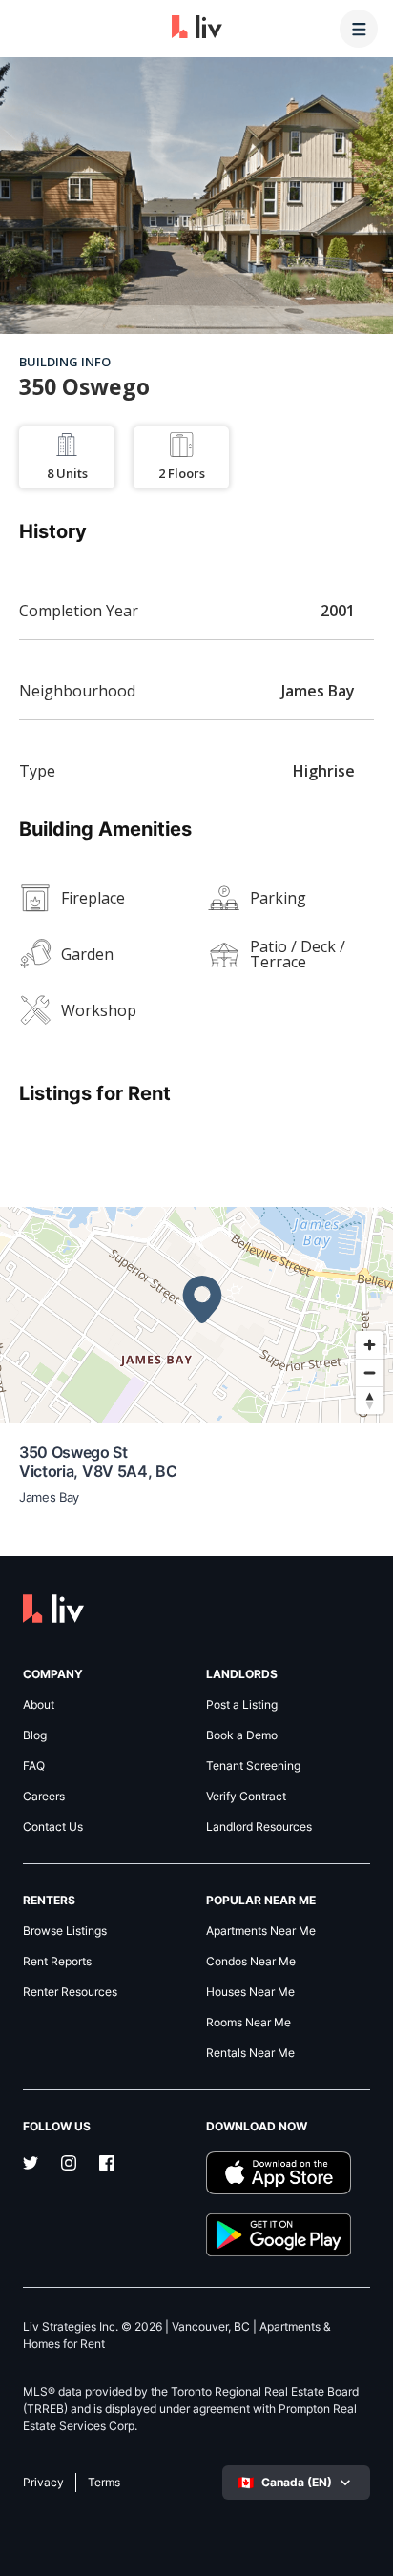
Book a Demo (242, 1735)
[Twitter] (31, 2165)
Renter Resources (70, 1992)
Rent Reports (57, 1962)
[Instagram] (69, 2165)
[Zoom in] (370, 1345)
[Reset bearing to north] (370, 1400)
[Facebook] (107, 2165)
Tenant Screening (253, 1766)
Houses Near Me (250, 1992)
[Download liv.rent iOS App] (288, 2173)
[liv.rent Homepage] (197, 29)
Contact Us (53, 1827)
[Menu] (359, 29)
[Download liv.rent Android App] (288, 2235)
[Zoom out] (370, 1372)
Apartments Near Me (261, 1931)
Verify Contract (246, 1797)
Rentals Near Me (250, 2053)
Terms (104, 2483)
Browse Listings (65, 1931)
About (39, 1705)
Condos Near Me (251, 1962)
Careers (44, 1797)
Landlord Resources (259, 1827)
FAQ (34, 1766)
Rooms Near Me (248, 2023)
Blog (35, 1735)
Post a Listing (242, 1705)
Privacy (43, 2483)
